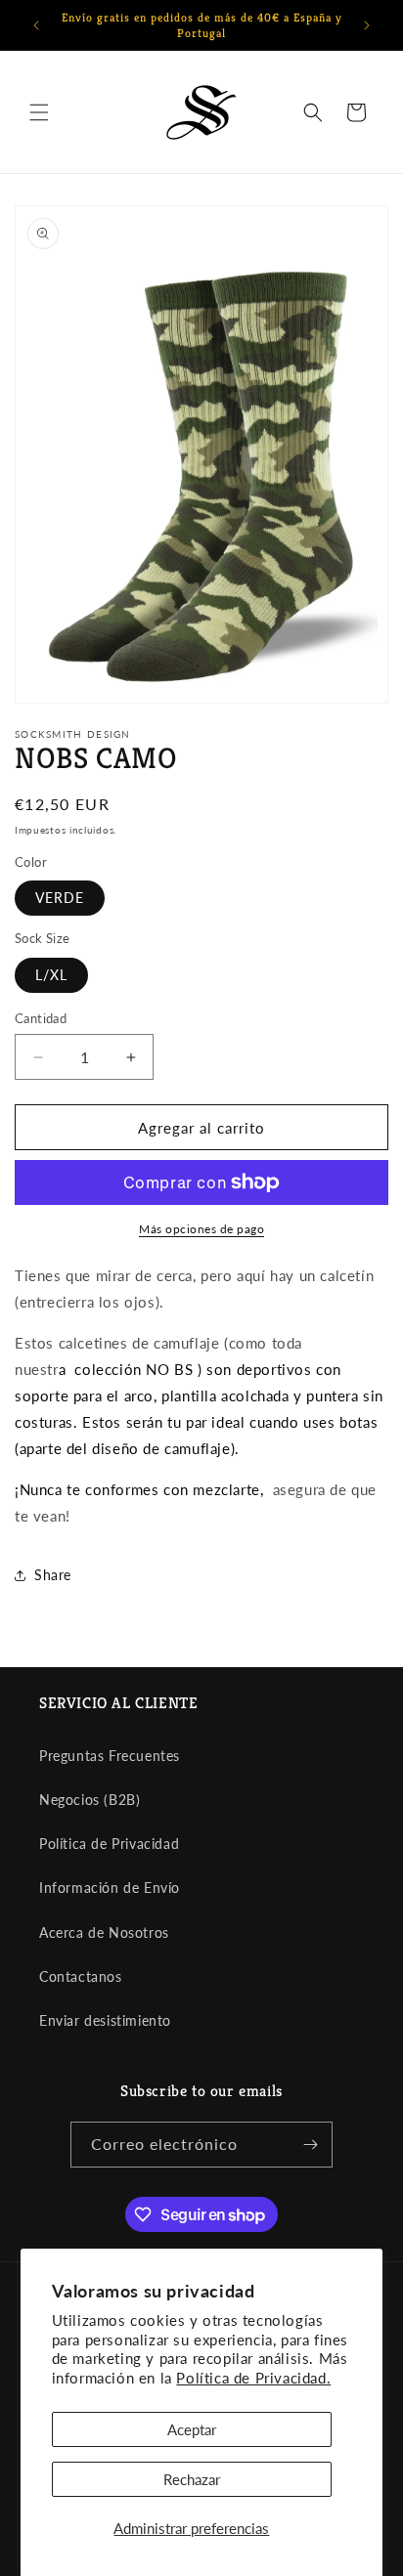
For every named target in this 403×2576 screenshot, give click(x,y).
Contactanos (81, 1976)
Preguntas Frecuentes (110, 1756)
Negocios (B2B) (90, 1800)
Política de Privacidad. (253, 2378)
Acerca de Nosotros (104, 1932)
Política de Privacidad (109, 1844)
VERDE (60, 898)
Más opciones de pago (201, 1229)
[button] (39, 112)
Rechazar (192, 2479)
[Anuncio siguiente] (367, 25)
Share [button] (53, 1575)
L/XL (51, 975)
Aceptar (192, 2429)
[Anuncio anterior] (36, 25)
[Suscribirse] (310, 2145)
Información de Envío (110, 1888)
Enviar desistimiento (105, 2020)
